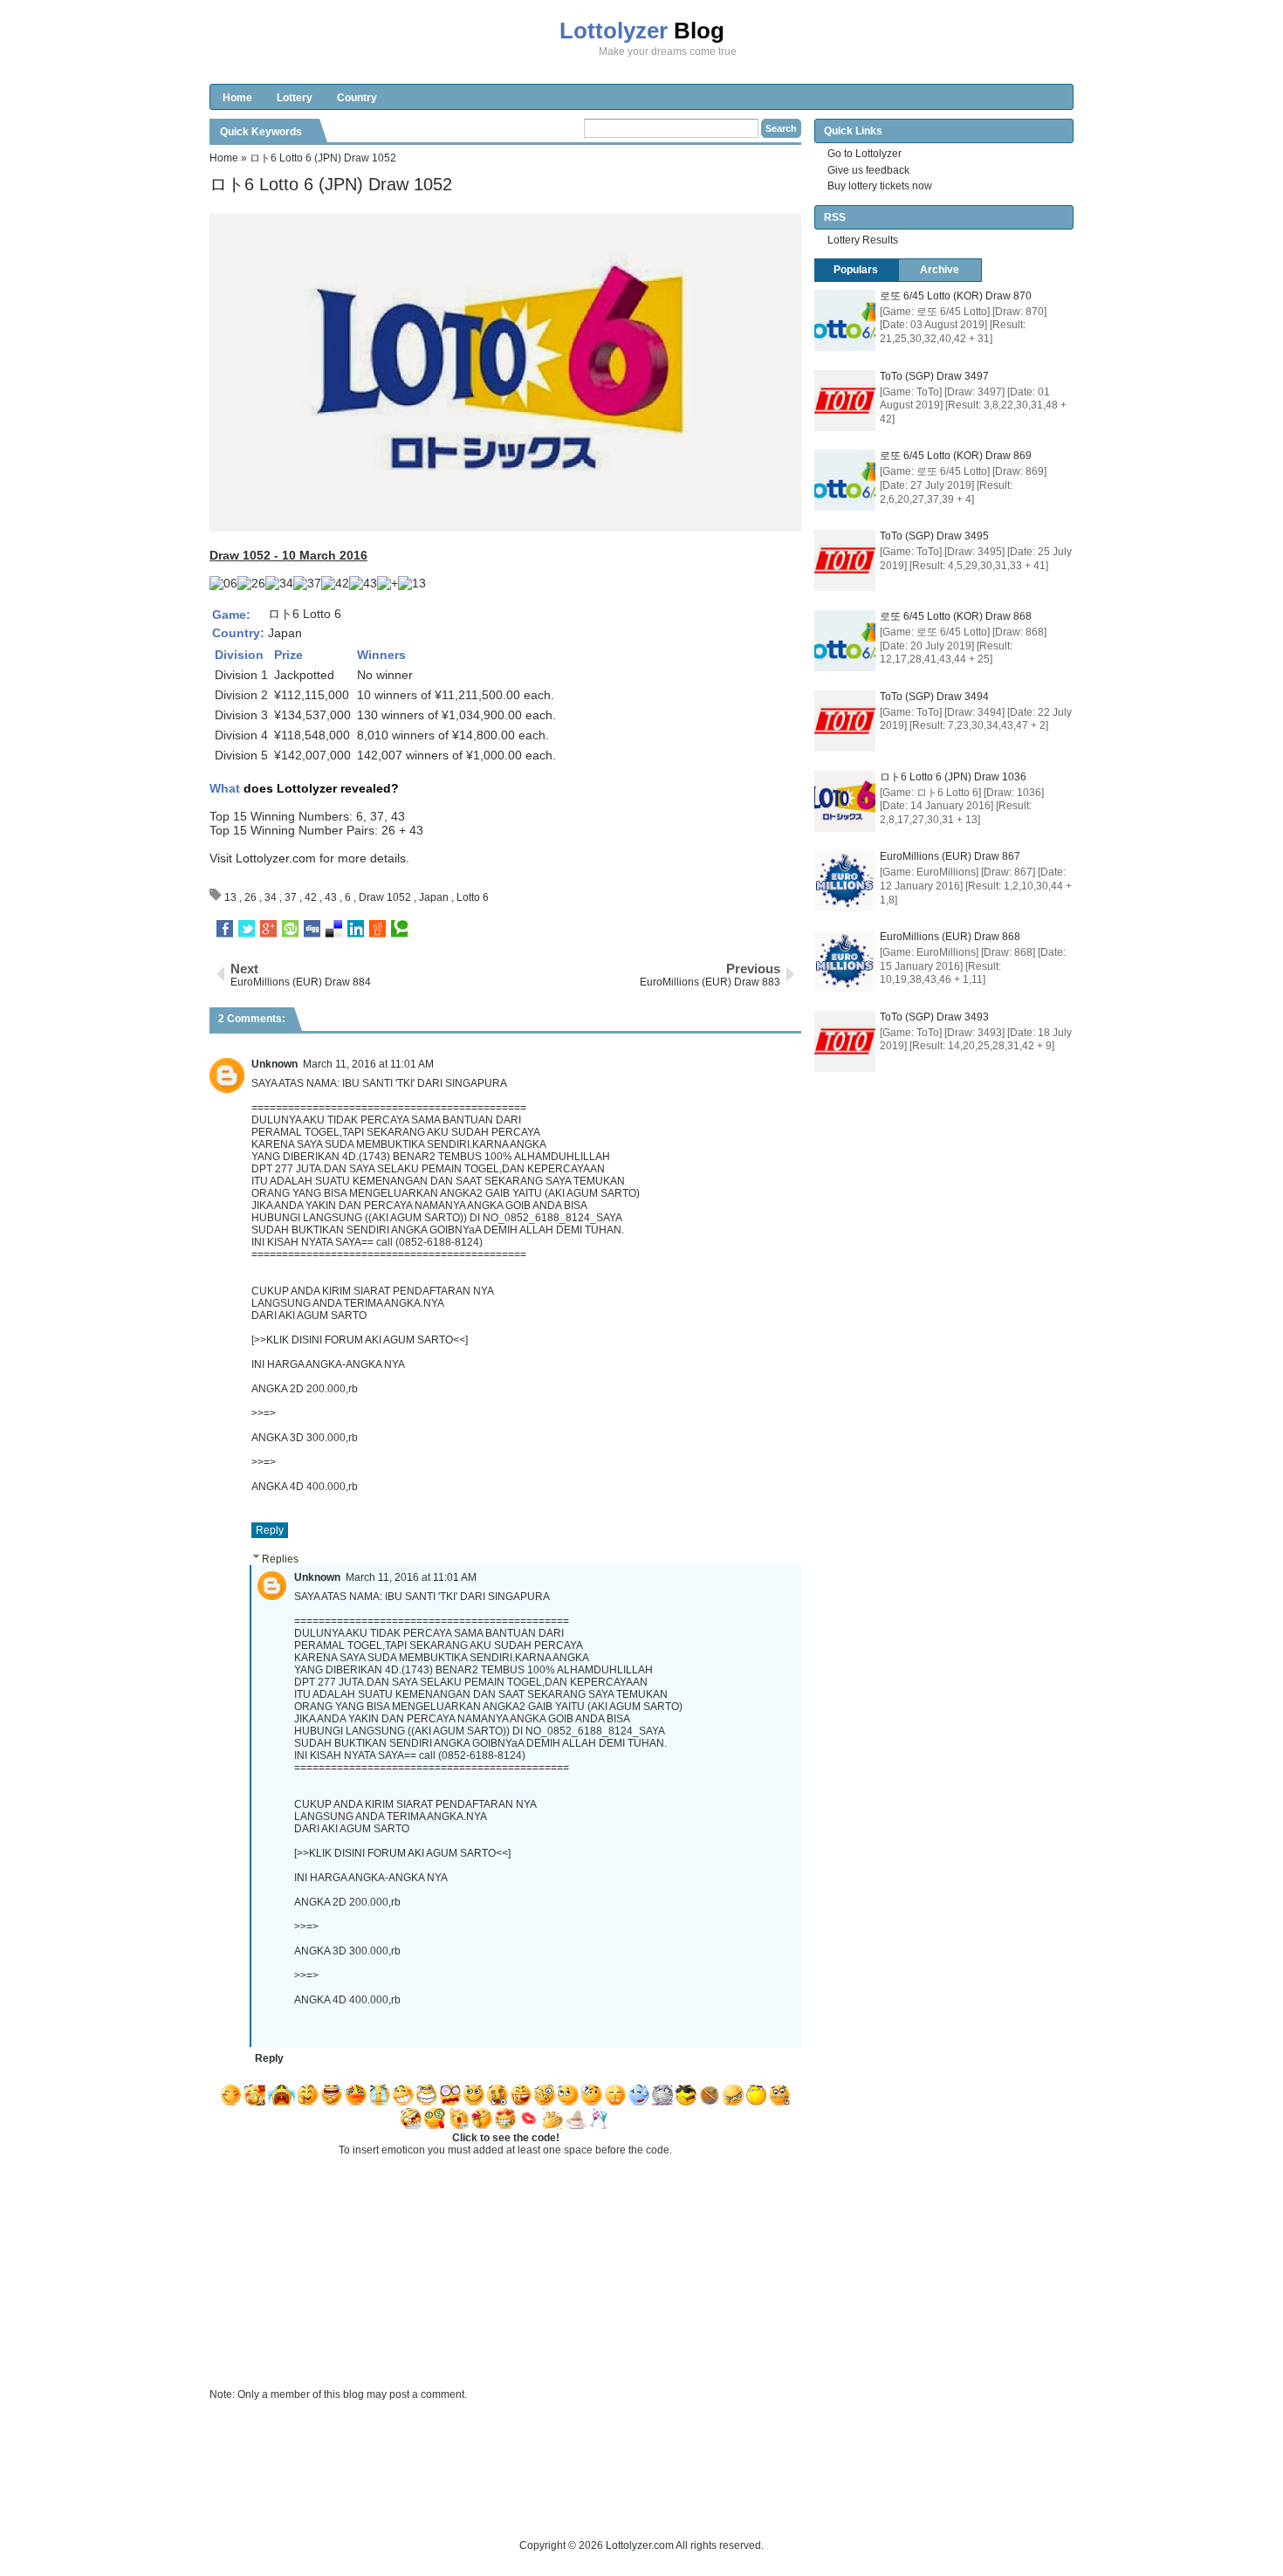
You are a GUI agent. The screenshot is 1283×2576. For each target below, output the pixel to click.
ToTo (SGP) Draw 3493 (934, 1017)
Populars (856, 270)
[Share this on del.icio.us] (334, 929)
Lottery (295, 98)
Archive (940, 270)
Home (237, 98)
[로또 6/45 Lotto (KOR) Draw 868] (845, 641)
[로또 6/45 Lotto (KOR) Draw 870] (845, 320)
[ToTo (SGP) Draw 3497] (845, 401)
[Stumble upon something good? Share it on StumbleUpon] (290, 929)
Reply (270, 1530)
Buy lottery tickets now (880, 186)
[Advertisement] (527, 2497)
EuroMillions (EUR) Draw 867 (950, 856)
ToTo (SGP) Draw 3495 (934, 536)
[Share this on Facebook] (225, 929)
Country (357, 98)
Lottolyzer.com (276, 858)
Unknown (274, 1064)
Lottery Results (863, 240)
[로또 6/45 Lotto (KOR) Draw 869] (845, 480)
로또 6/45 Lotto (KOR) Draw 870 (956, 296)
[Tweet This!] (247, 929)
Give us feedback (868, 170)
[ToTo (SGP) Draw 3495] (845, 560)
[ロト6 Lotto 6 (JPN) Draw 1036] (845, 801)
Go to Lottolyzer (864, 154)
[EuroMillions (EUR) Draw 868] (845, 961)
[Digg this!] (312, 929)
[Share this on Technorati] (399, 929)
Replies (280, 1559)
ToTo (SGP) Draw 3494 (934, 697)
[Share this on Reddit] (377, 929)
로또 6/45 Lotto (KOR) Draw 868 (956, 616)
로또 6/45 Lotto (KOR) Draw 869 (956, 456)
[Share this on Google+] (268, 929)
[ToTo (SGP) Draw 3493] (845, 1041)
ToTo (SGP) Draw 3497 (934, 376)
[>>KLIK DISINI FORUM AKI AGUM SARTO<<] (360, 1340)
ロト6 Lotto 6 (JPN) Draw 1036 (953, 777)
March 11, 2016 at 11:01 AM (368, 1064)
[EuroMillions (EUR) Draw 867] (845, 881)
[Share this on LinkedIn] (356, 929)
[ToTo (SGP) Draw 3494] (845, 721)
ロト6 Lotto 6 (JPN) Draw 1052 (331, 184)
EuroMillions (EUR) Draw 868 (950, 937)
